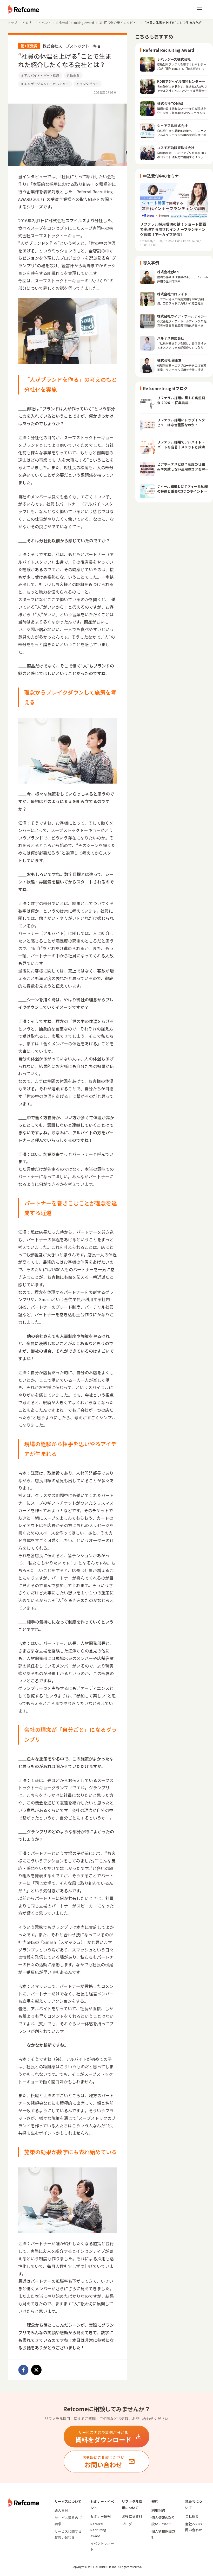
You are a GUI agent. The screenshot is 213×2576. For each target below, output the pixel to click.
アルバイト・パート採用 (40, 75)
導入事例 (61, 2510)
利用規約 (158, 2510)
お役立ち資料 (132, 2516)
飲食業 (73, 75)
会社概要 (192, 2516)
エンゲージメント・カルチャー (45, 84)
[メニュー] (199, 9)
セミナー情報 (101, 2516)
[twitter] (36, 2370)
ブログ (127, 2524)
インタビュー (88, 84)
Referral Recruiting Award (98, 2530)
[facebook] (23, 2370)
